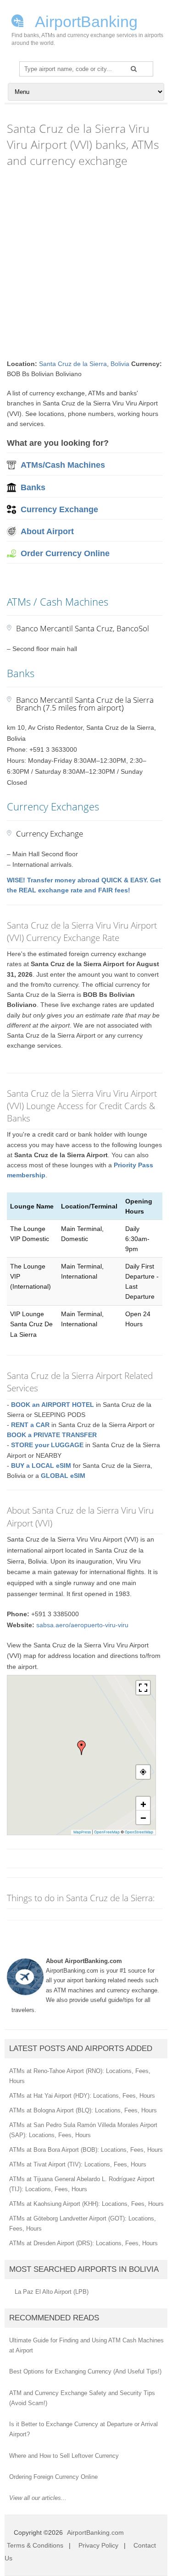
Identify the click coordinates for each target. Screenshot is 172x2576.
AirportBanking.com (95, 2532)
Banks (33, 487)
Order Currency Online (65, 553)
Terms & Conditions (35, 2545)
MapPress (82, 1832)
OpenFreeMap (107, 1832)
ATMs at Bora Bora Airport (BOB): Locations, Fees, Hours (86, 2150)
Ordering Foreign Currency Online (53, 2477)
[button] (82, 1748)
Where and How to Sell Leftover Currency (64, 2456)
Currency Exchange (59, 509)
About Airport (47, 531)
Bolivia (120, 364)
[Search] (134, 69)
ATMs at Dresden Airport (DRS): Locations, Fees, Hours (83, 2243)
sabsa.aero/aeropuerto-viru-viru (82, 1625)
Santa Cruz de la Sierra (73, 364)
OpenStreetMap (139, 1832)
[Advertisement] (86, 264)
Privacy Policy (98, 2545)
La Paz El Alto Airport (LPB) (52, 2292)
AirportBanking (85, 21)
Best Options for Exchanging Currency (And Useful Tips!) (85, 2371)
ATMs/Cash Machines (63, 465)
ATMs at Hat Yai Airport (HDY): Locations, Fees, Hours (82, 2096)
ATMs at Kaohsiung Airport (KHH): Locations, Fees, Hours (86, 2204)
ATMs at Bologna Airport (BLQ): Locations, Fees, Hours (83, 2110)
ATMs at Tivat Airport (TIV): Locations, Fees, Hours (78, 2164)
